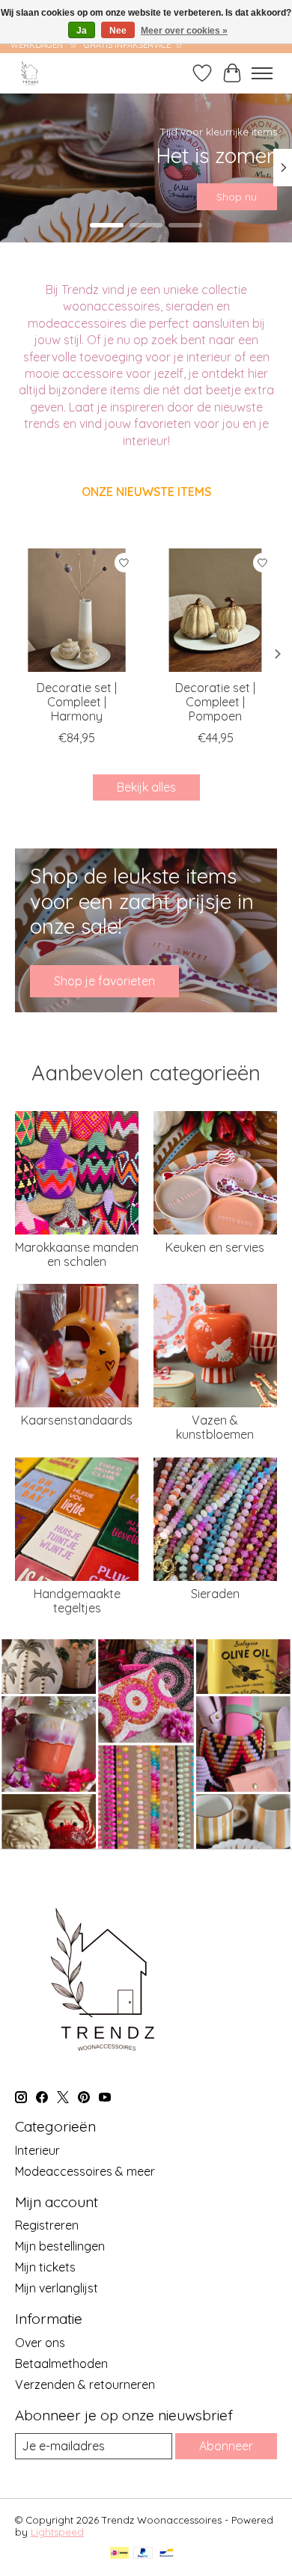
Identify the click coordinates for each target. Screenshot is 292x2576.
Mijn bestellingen (60, 2246)
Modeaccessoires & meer (85, 2171)
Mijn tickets (45, 2267)
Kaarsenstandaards (77, 1420)
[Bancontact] (167, 2554)
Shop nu (237, 197)
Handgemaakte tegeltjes (77, 1601)
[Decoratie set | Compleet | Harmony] (77, 610)
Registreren (47, 2225)
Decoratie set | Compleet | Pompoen (215, 702)
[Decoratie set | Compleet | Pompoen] (215, 610)
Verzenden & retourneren (85, 2384)
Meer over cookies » (184, 31)
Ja (82, 31)
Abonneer (226, 2446)
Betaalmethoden (61, 2364)
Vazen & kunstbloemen (215, 1427)
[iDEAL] (119, 2554)
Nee (118, 31)
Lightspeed (57, 2532)
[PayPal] (143, 2554)
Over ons (40, 2343)
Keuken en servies (215, 1247)
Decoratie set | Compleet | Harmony (77, 702)
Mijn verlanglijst (57, 2288)
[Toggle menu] (262, 73)
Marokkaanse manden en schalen (77, 1254)
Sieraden (215, 1594)
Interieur (37, 2150)
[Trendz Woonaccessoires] (30, 73)
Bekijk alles (146, 787)
